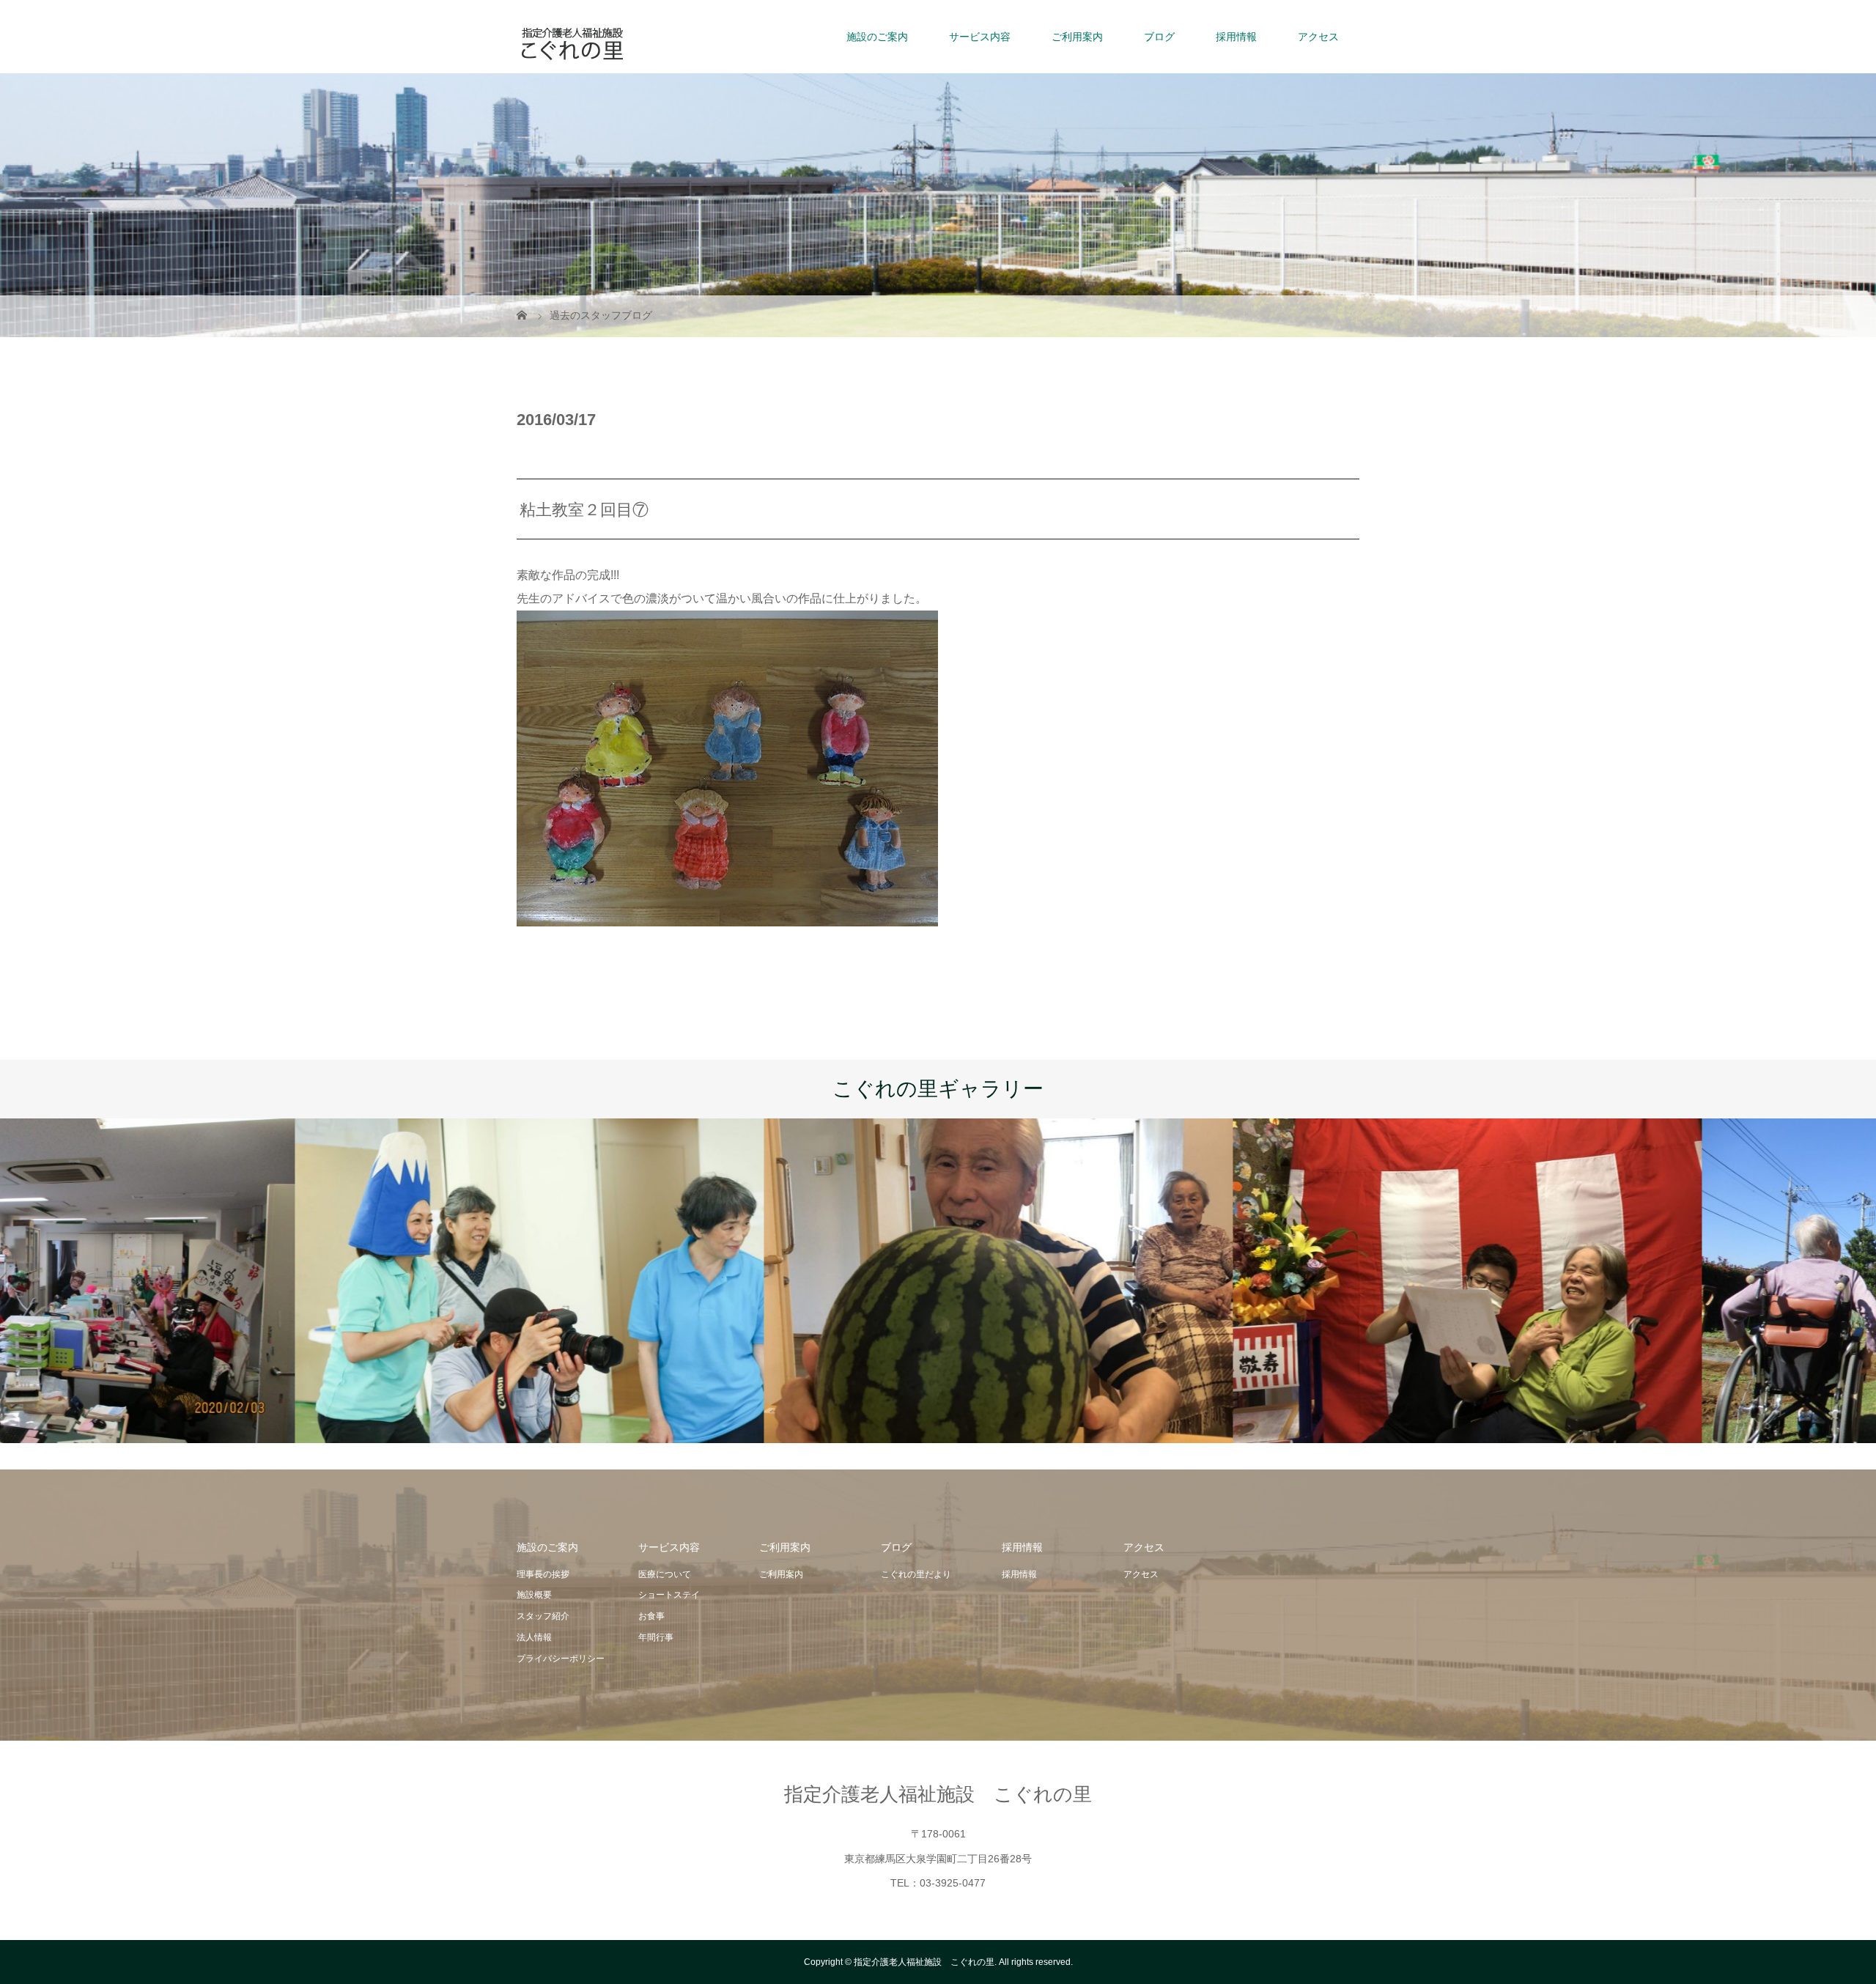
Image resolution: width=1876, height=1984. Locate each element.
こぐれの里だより (916, 1574)
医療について (665, 1574)
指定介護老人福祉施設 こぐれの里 (938, 1794)
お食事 (651, 1616)
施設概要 (534, 1595)
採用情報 (1236, 37)
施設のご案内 (877, 37)
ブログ (1159, 37)
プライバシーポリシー (561, 1659)
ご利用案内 (1077, 37)
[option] (234, 1281)
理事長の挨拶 (543, 1574)
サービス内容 (980, 37)
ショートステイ (669, 1595)
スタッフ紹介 (543, 1616)
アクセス (1318, 37)
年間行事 (656, 1637)
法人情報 (534, 1637)
